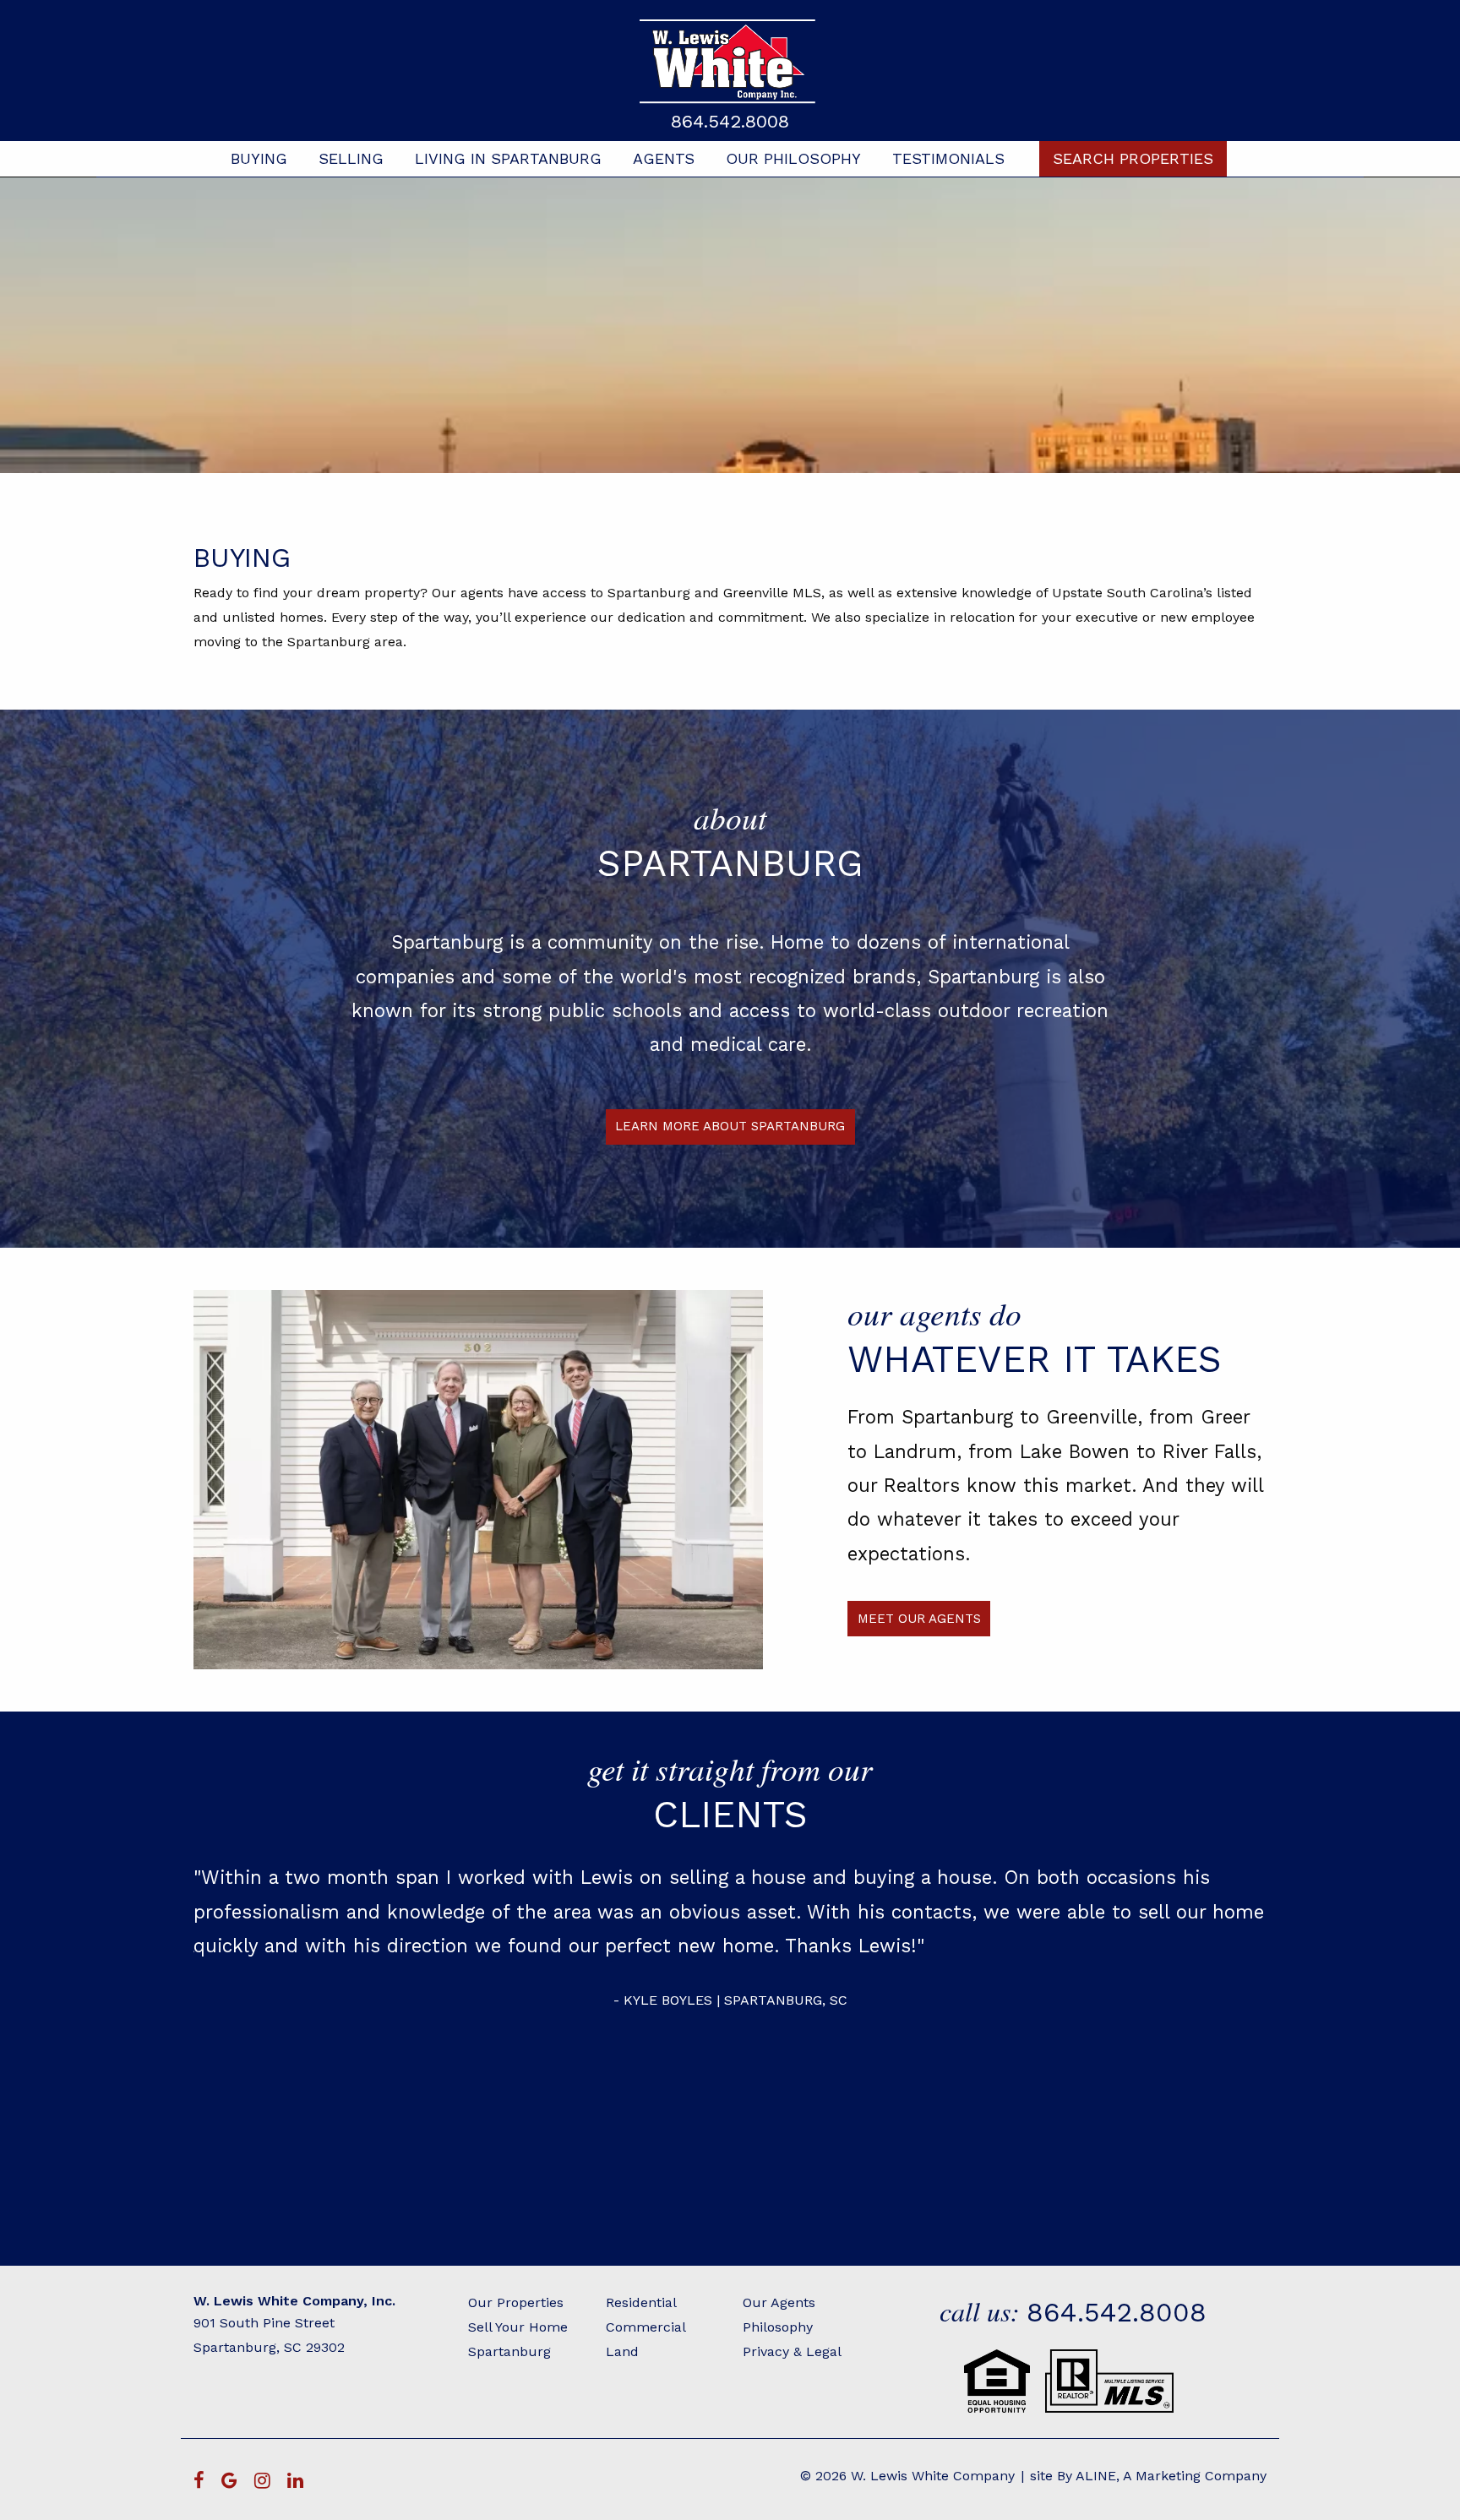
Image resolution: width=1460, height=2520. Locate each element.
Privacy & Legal (792, 2351)
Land (622, 2351)
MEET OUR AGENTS (919, 1619)
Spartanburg (509, 2351)
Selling (351, 158)
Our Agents (779, 2302)
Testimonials (948, 158)
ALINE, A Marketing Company (1171, 2476)
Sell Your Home (518, 2327)
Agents (664, 158)
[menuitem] (259, 159)
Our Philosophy (793, 158)
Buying (259, 158)
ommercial (651, 2327)
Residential (641, 2302)
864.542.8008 (730, 121)
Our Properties (516, 2302)
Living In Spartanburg (508, 158)
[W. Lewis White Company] (730, 61)
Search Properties (1133, 158)
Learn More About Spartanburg (730, 1126)
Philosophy (778, 2327)
